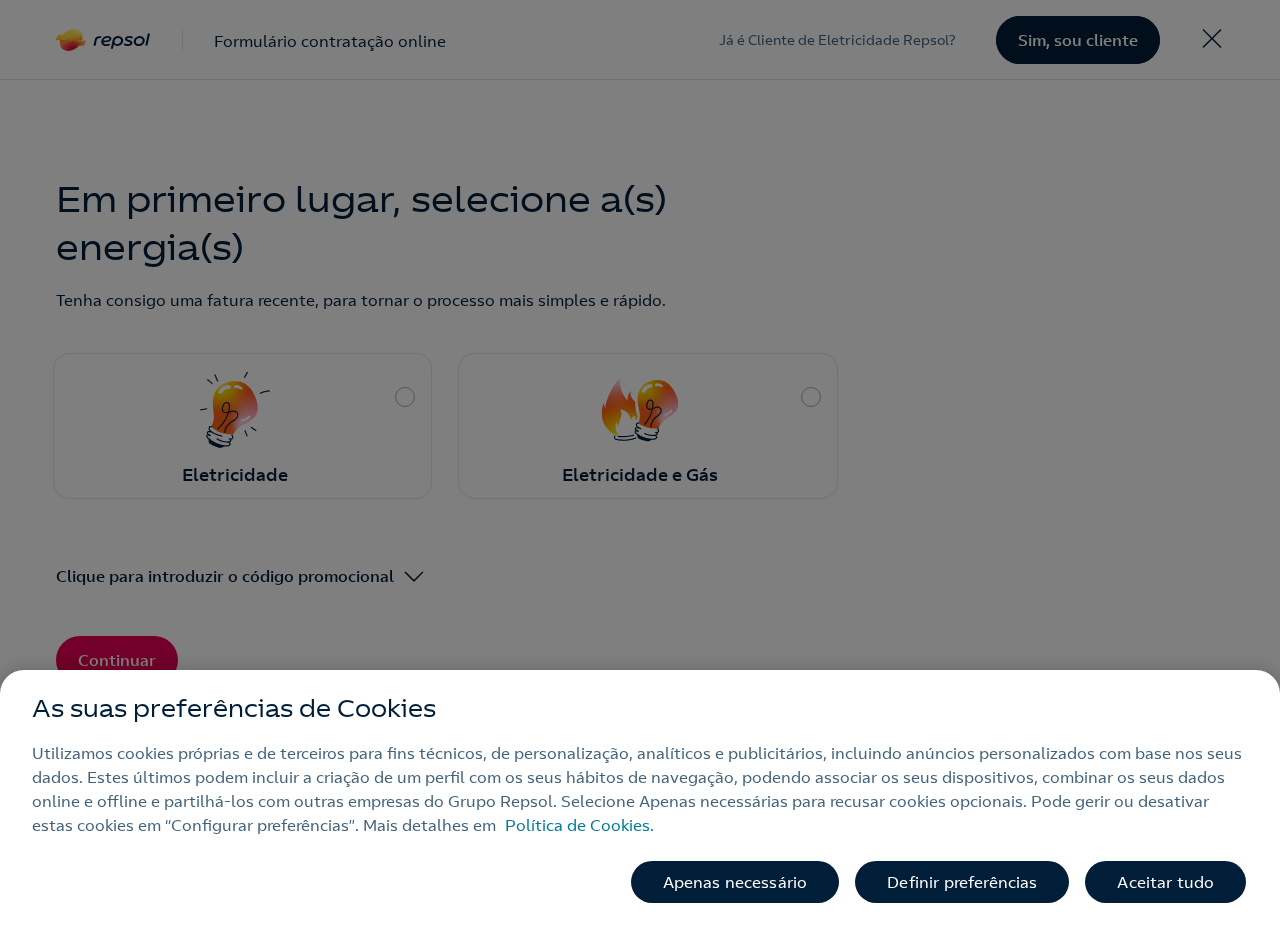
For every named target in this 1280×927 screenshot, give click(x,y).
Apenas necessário (735, 882)
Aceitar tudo (1165, 882)
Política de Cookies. (579, 825)
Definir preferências (962, 882)
